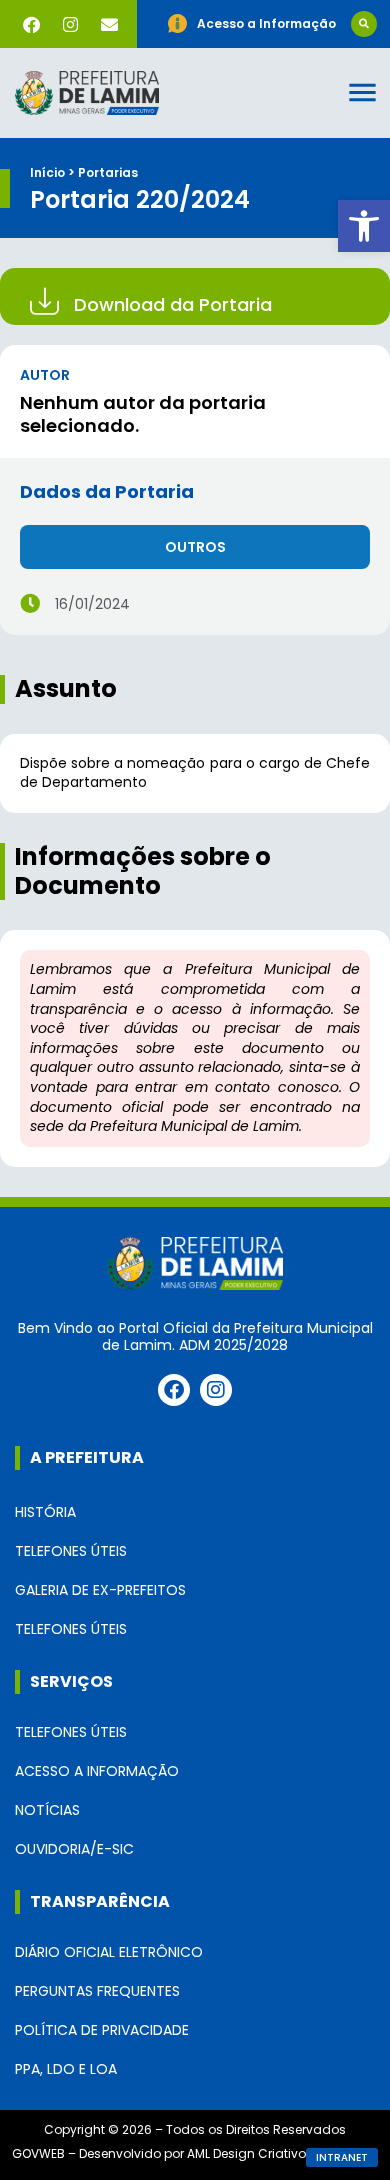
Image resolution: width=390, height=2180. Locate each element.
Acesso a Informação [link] (97, 1771)
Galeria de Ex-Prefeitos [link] (100, 1590)
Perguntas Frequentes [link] (97, 1991)
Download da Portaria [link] (173, 304)
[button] (364, 24)
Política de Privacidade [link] (102, 2030)
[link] (364, 226)
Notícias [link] (47, 1810)
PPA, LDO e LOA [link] (66, 2069)
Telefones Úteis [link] (71, 1551)
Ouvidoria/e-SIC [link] (74, 1849)
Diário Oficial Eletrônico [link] (109, 1952)
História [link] (45, 1512)
